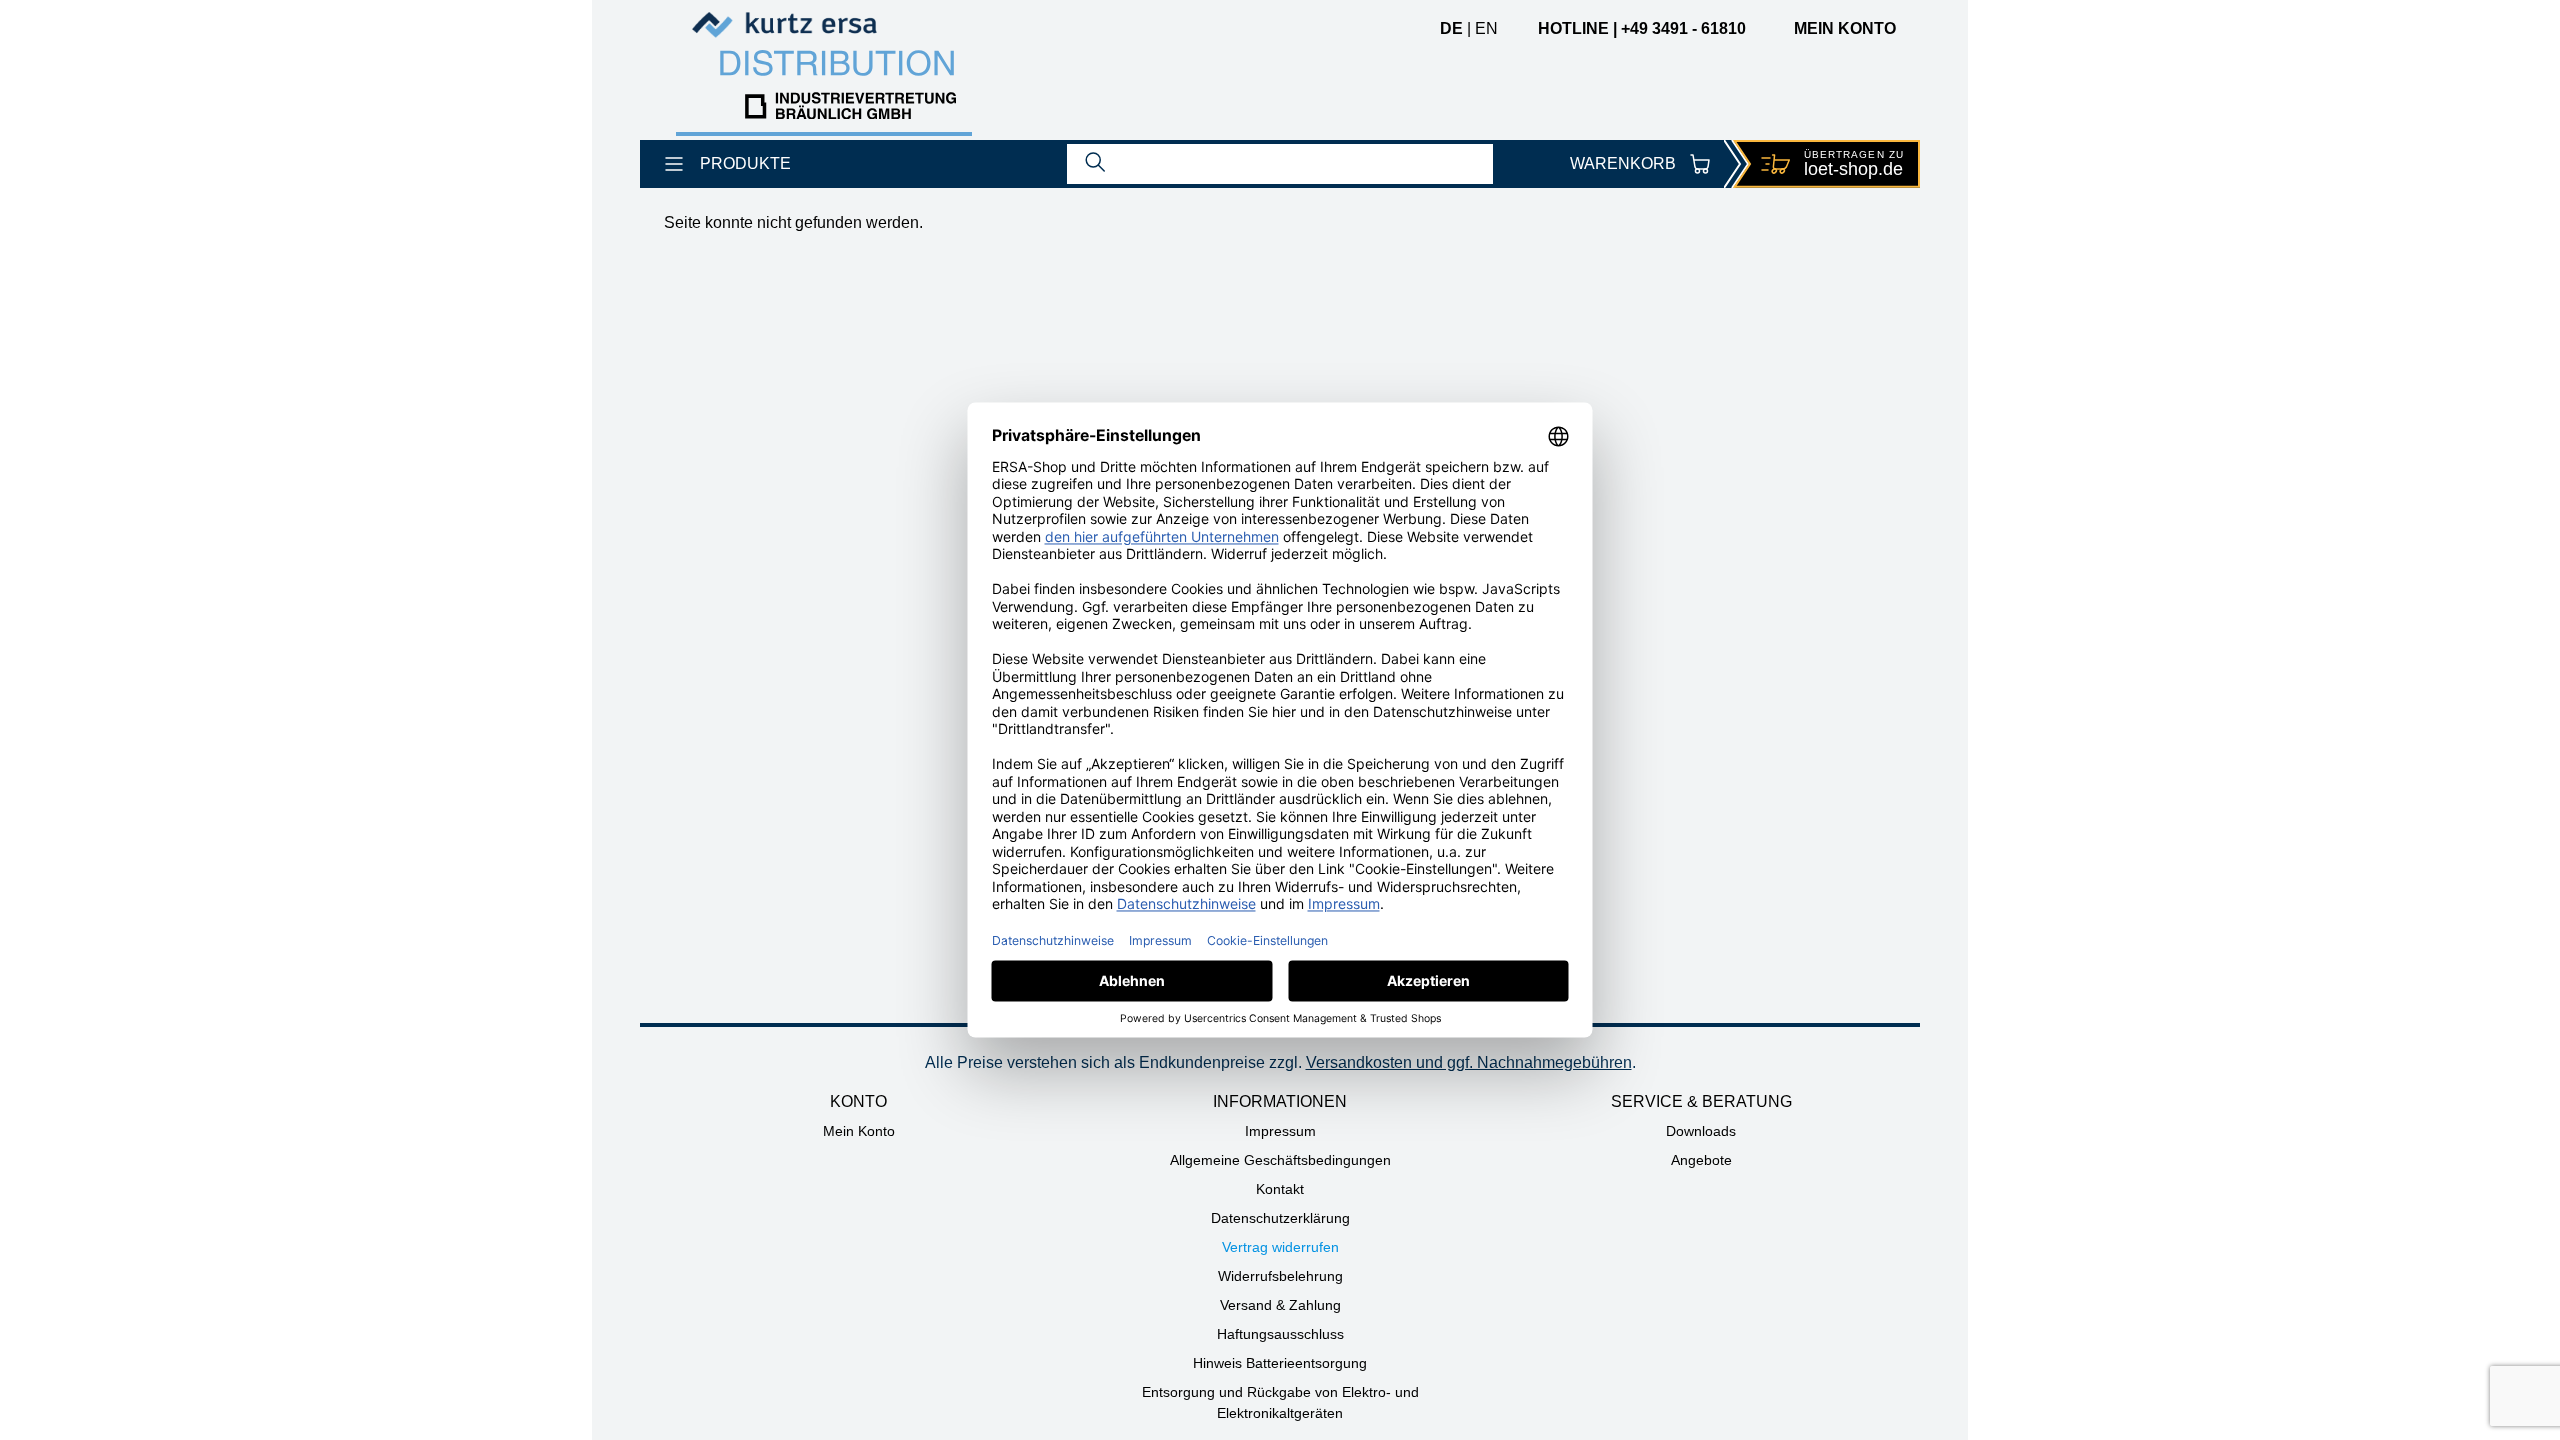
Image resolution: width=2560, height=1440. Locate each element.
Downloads (1701, 1131)
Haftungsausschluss (1280, 1334)
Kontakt (1280, 1189)
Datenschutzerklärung (1280, 1218)
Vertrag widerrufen (1280, 1247)
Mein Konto (859, 1131)
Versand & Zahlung (1280, 1305)
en (1486, 28)
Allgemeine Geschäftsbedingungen (1280, 1160)
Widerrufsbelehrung (1280, 1276)
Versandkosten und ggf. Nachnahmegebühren (1469, 1062)
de (1451, 28)
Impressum (1280, 1131)
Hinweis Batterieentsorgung (1280, 1363)
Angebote (1701, 1160)
